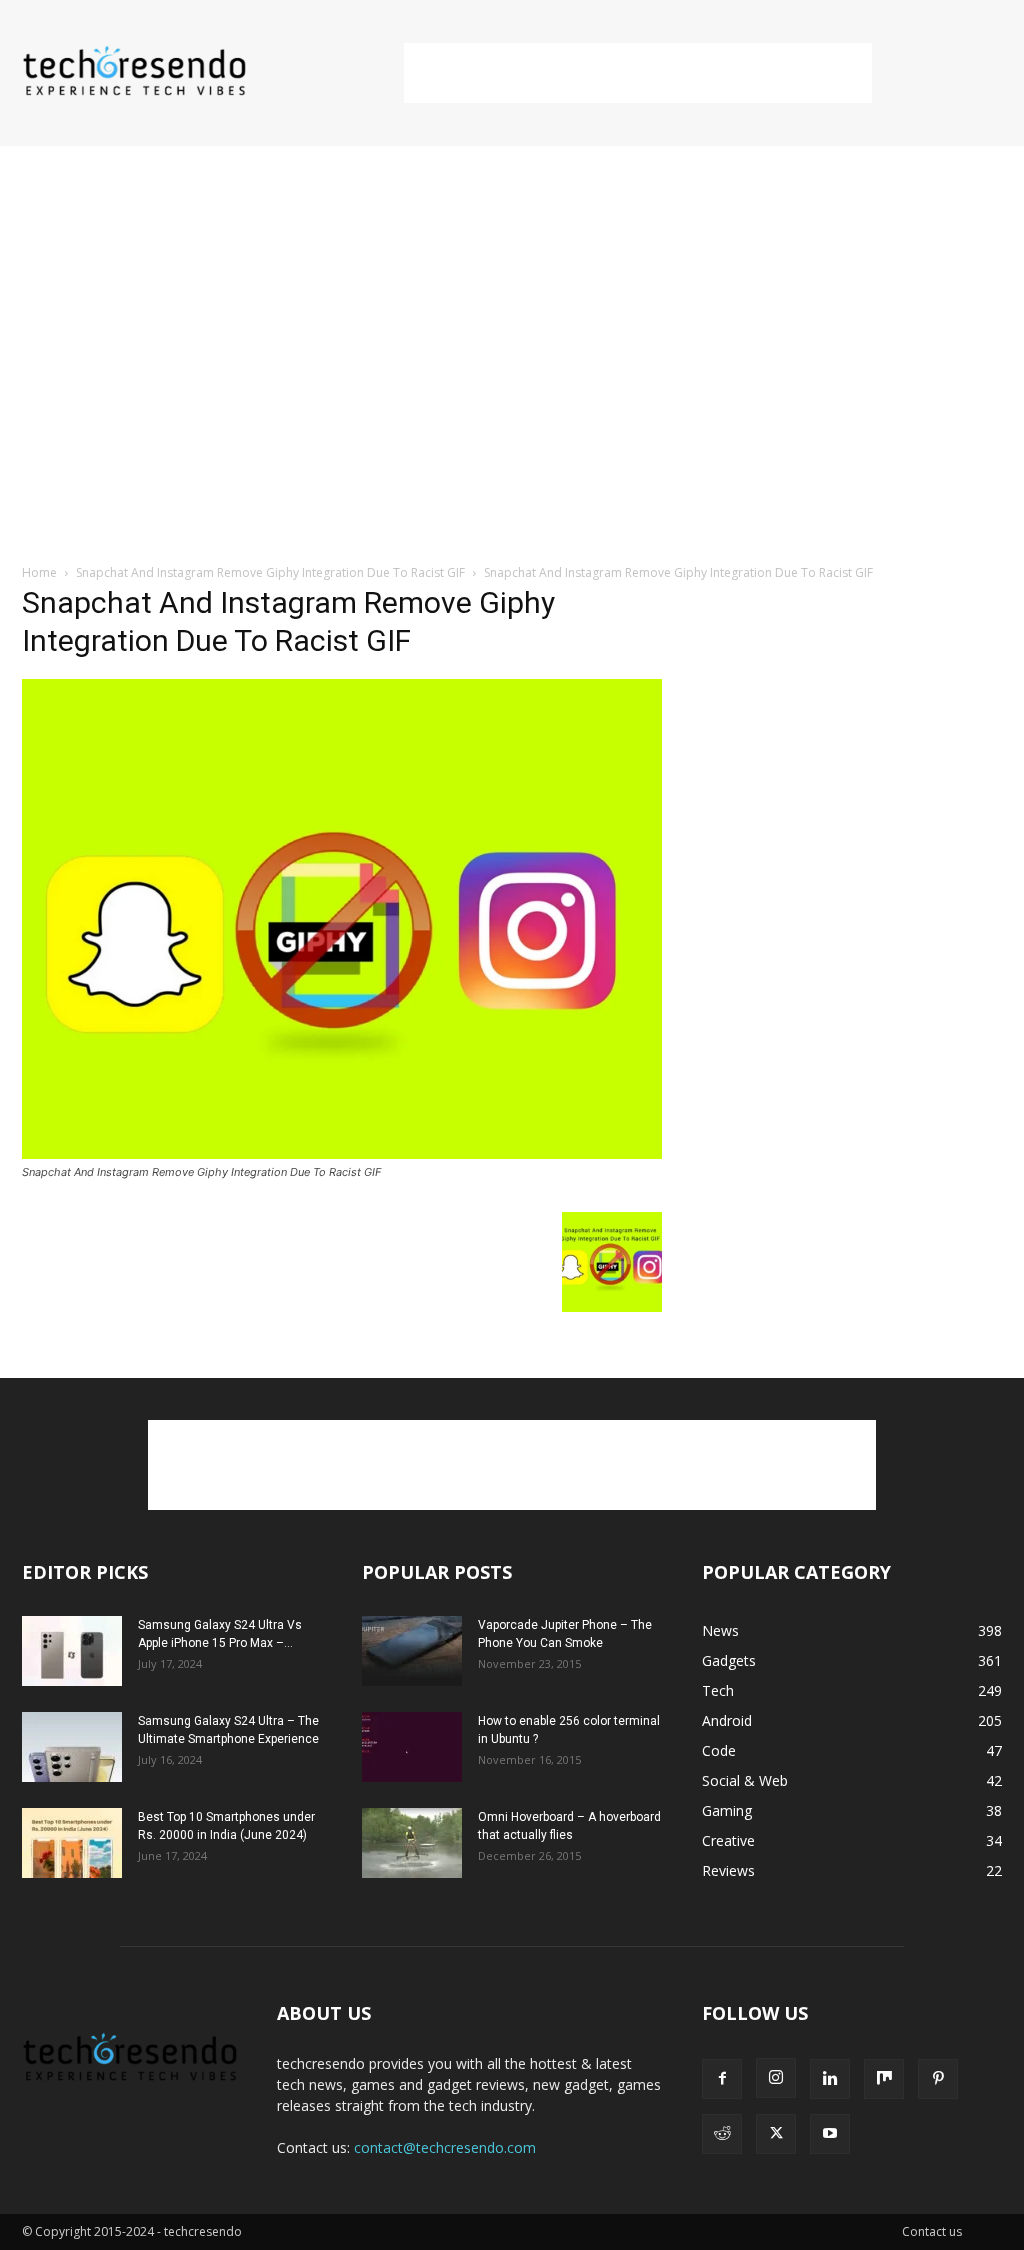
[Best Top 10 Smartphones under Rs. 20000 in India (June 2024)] (72, 1843)
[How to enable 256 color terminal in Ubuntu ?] (412, 1747)
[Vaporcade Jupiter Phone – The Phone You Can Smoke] (412, 1651)
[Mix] (884, 2079)
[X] (776, 2134)
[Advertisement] (638, 73)
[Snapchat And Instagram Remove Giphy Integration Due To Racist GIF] (342, 1153)
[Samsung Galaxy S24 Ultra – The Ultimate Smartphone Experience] (72, 1747)
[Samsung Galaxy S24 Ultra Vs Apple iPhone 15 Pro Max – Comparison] (72, 1651)
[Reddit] (722, 2134)
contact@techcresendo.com (445, 2147)
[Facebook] (722, 2079)
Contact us (932, 2231)
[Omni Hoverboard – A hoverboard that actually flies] (412, 1843)
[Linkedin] (830, 2079)
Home (39, 572)
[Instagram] (776, 2078)
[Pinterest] (938, 2079)
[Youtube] (830, 2134)
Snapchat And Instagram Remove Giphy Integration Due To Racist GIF (270, 572)
